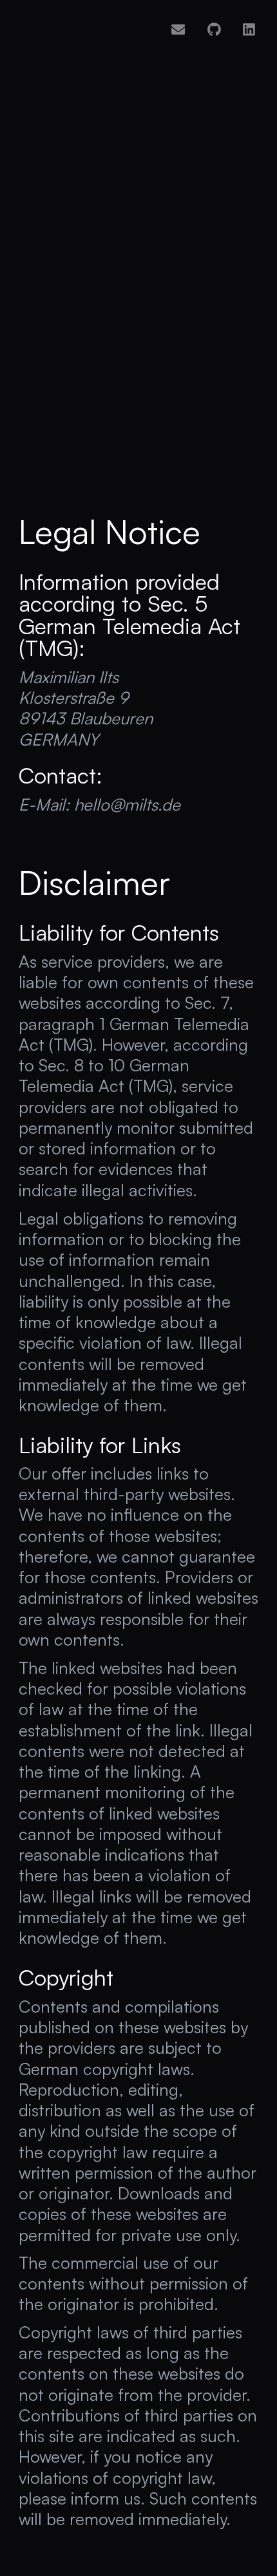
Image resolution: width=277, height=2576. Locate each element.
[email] (178, 29)
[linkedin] (249, 29)
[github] (214, 29)
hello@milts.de (127, 804)
